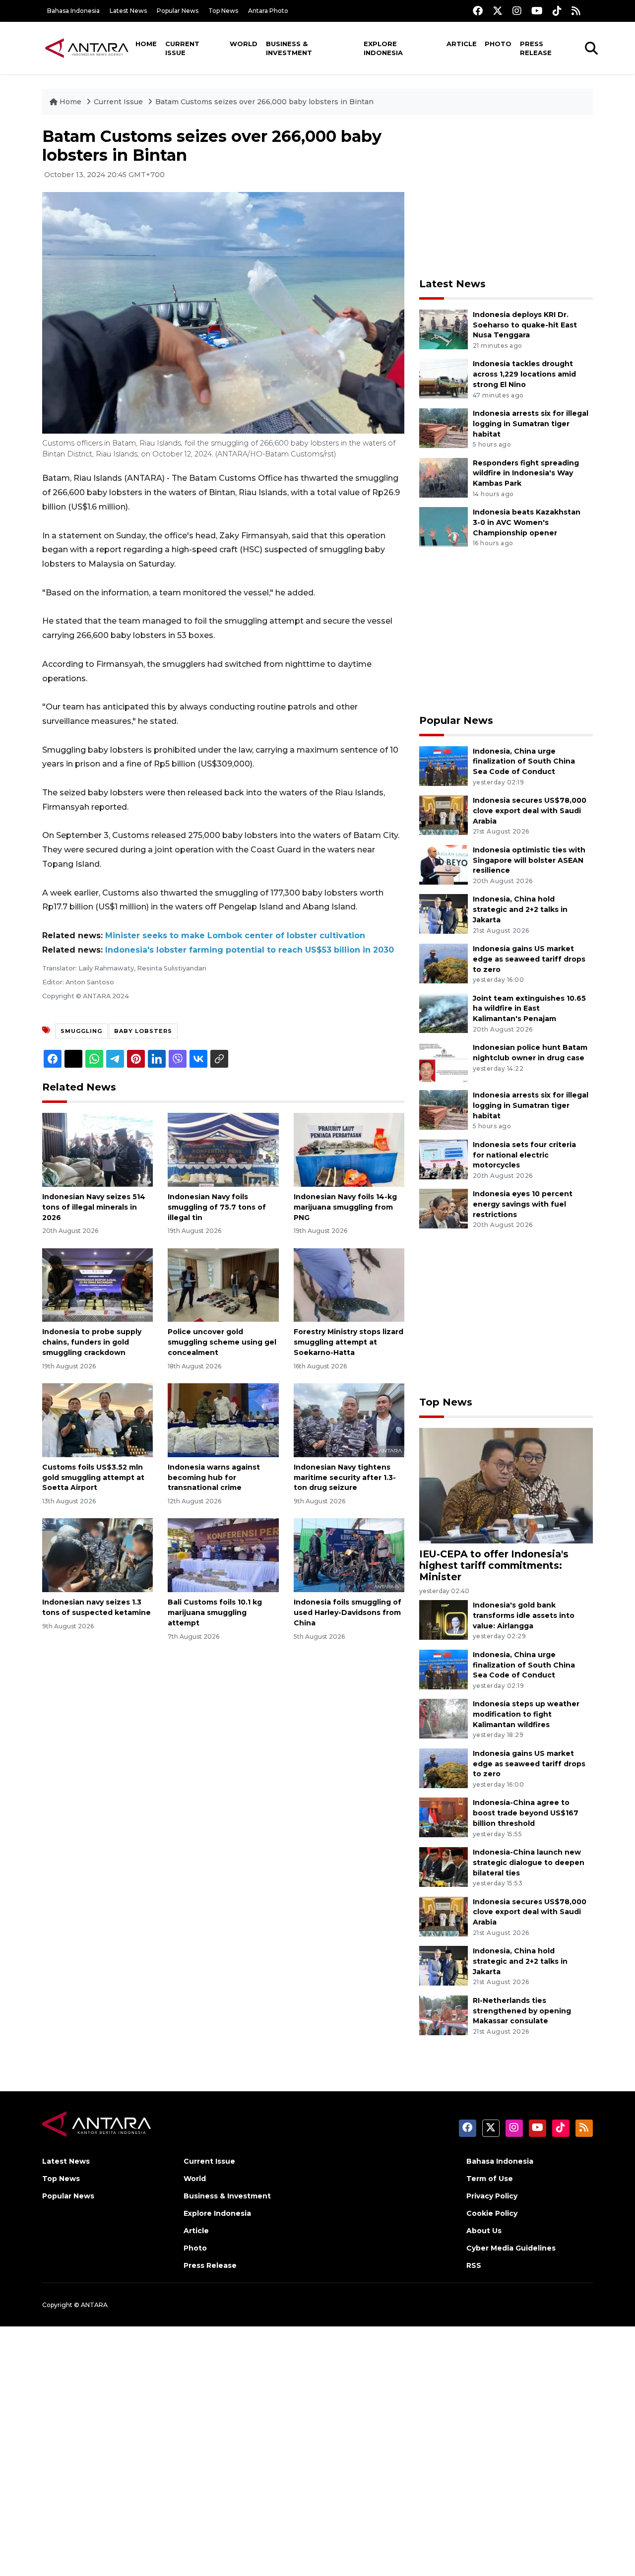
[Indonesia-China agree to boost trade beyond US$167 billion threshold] (444, 1817)
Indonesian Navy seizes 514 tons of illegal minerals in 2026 (94, 1207)
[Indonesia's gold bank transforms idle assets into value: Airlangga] (444, 1619)
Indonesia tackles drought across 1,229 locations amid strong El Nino (524, 374)
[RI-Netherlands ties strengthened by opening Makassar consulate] (444, 2015)
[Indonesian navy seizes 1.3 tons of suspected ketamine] (97, 1555)
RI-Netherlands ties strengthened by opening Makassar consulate (522, 2011)
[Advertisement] (506, 196)
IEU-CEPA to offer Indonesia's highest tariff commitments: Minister (494, 1565)
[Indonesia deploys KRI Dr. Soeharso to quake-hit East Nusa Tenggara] (444, 329)
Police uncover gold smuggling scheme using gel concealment (222, 1342)
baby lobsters (143, 1031)
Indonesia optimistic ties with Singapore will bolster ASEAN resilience (529, 860)
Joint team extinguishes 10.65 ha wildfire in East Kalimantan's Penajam (529, 1009)
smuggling (81, 1031)
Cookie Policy (492, 2213)
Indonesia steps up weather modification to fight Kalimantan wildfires (526, 1714)
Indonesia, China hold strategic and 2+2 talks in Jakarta (520, 909)
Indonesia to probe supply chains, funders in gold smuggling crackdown (92, 1342)
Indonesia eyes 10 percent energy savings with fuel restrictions (523, 1204)
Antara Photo (268, 11)
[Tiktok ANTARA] (557, 11)
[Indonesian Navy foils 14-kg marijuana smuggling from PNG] (349, 1149)
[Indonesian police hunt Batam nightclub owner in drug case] (444, 1062)
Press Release (536, 48)
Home (146, 44)
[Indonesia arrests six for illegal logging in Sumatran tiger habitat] (444, 427)
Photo (498, 44)
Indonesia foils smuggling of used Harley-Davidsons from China (348, 1612)
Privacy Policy (492, 2196)
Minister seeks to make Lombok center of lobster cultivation (235, 935)
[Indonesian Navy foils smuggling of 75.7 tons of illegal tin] (223, 1149)
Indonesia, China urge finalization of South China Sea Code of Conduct (524, 762)
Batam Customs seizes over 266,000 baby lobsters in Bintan (264, 102)
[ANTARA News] (87, 48)
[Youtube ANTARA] (537, 11)
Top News (223, 11)
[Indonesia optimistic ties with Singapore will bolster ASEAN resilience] (444, 864)
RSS (474, 2265)
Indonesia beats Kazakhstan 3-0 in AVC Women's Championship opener (527, 522)
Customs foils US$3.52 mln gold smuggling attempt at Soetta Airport (93, 1478)
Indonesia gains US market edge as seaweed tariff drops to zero (529, 959)
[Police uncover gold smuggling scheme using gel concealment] (223, 1284)
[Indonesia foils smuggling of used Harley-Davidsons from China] (349, 1555)
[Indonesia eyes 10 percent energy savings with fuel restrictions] (444, 1208)
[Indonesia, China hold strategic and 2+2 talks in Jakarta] (444, 914)
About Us (484, 2231)
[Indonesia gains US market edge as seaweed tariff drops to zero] (444, 963)
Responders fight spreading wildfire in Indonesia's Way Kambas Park (526, 473)
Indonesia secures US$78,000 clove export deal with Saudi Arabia (530, 811)
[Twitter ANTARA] (498, 11)
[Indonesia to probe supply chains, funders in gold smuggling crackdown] (97, 1284)
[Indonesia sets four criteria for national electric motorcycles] (444, 1159)
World (244, 44)
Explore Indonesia (383, 48)
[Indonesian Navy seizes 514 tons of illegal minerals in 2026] (97, 1149)
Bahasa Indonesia (73, 11)
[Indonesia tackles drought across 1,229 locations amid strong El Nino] (444, 378)
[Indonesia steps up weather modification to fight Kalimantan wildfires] (444, 1718)
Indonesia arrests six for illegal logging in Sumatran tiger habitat (531, 424)
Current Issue (182, 48)
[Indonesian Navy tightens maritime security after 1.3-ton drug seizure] (349, 1420)
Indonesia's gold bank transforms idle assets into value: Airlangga (524, 1615)
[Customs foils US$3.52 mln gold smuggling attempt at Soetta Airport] (97, 1420)
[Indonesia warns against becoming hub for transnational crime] (223, 1420)
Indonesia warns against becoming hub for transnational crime (214, 1478)
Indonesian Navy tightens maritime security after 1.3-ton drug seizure (345, 1478)
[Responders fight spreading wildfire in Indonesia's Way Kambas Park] (444, 477)
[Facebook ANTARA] (478, 11)
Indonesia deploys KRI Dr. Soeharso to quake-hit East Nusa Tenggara (525, 325)
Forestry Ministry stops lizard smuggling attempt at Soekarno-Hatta (349, 1342)
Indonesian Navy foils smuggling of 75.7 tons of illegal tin (217, 1207)
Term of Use (490, 2179)
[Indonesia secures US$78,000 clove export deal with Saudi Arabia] (444, 814)
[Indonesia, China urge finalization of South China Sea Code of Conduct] (444, 765)
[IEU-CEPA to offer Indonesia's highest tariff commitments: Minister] (506, 1485)
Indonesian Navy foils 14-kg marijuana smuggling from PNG (345, 1207)
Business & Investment (289, 48)
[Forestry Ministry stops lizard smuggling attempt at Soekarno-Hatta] (349, 1284)
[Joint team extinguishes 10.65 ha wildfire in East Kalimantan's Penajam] (444, 1012)
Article (462, 44)
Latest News (128, 11)
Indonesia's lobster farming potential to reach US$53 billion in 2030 (250, 950)
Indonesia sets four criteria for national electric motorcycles (524, 1155)
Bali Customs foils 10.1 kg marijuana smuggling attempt (215, 1612)
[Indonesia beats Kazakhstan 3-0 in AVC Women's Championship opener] (444, 526)
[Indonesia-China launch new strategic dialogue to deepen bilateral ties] (444, 1866)
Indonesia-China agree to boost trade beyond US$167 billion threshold (526, 1813)
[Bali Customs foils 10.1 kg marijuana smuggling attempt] (223, 1555)
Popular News (178, 11)
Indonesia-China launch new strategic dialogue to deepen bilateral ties (529, 1863)
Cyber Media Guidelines (511, 2248)
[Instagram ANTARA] (517, 11)
